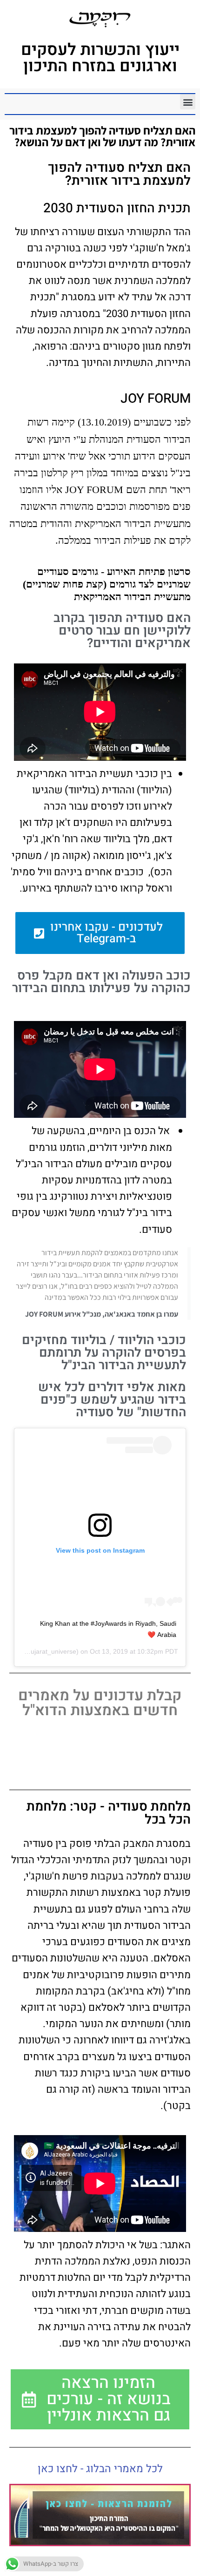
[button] (188, 102)
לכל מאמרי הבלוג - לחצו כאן (100, 2469)
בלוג (180, 2566)
